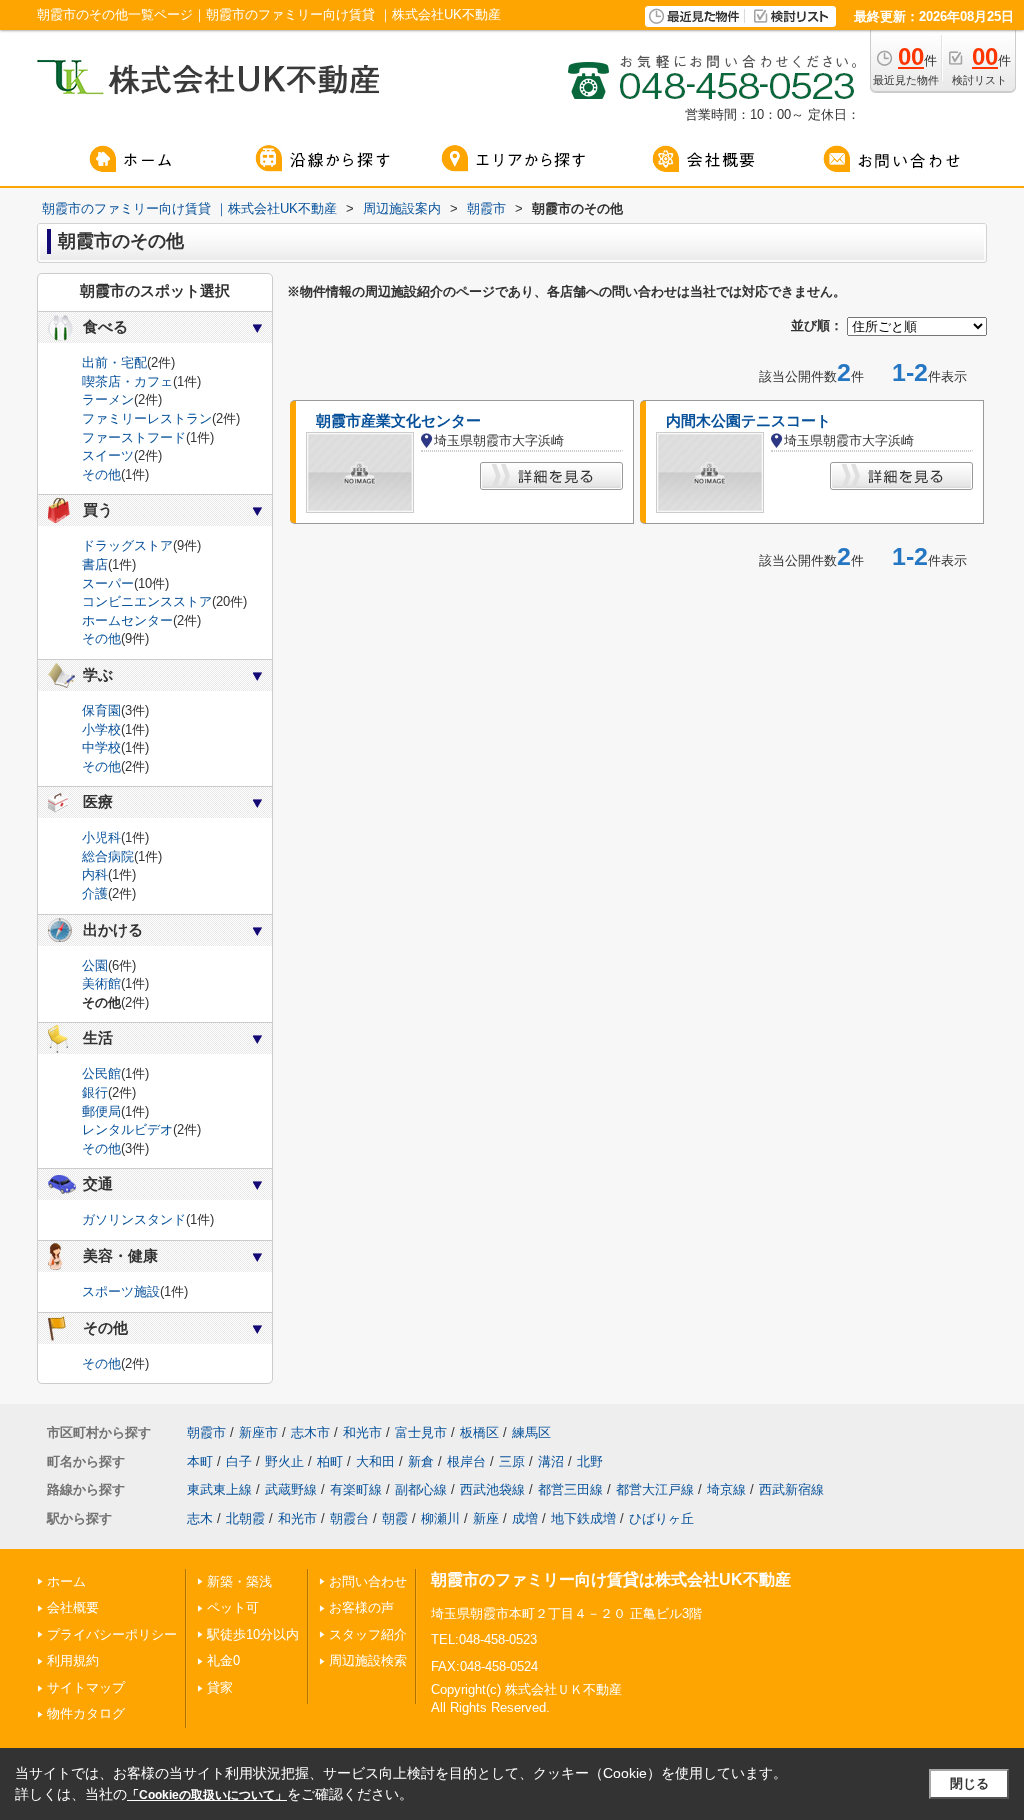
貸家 (220, 1687)
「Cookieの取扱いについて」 (207, 1795)
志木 (200, 1518)
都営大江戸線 (655, 1489)
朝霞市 (206, 1432)
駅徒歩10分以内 (253, 1634)
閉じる (969, 1783)
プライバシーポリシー (112, 1634)
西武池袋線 (492, 1489)
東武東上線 (219, 1489)
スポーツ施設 (121, 1291)
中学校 (101, 747)
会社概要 (73, 1607)
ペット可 (233, 1607)
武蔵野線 (291, 1489)
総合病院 (108, 856)
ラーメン (108, 399)
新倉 (421, 1461)
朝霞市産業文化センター (398, 421)
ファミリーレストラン (147, 418)
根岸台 (466, 1461)
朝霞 (395, 1518)
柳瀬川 (440, 1518)
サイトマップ (86, 1687)
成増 (525, 1518)
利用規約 (73, 1660)
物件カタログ (86, 1713)
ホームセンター (127, 620)
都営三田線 (570, 1489)
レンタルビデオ (127, 1129)
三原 (512, 1461)
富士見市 (421, 1432)
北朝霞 (245, 1518)
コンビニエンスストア (147, 601)
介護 (95, 893)
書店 (95, 564)
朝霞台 (349, 1518)
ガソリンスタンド (134, 1219)
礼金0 (223, 1660)
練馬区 (531, 1432)
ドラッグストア (127, 545)
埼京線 (726, 1489)
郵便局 (101, 1111)
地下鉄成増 (583, 1518)
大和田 (375, 1461)
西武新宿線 (791, 1489)
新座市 (258, 1432)
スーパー (108, 583)
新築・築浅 (239, 1581)
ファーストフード (134, 437)
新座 (486, 1518)
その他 (101, 474)
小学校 (101, 729)
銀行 (95, 1092)
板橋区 (479, 1432)
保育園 (101, 710)
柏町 (330, 1461)
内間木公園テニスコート (748, 421)
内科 (95, 874)
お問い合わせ (368, 1581)
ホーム (66, 1581)
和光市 (362, 1432)
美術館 (101, 983)
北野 (590, 1461)
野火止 (284, 1461)
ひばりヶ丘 (661, 1518)
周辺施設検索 (368, 1660)
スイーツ (108, 455)
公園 (95, 965)
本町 (200, 1461)
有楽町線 (356, 1489)
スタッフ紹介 (368, 1634)
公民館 (101, 1073)
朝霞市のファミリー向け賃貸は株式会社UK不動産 (611, 1579)
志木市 (310, 1432)
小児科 (101, 837)
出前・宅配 (114, 362)
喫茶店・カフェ (127, 381)
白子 (239, 1461)
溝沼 (551, 1461)
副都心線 (421, 1489)
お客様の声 (361, 1607)
